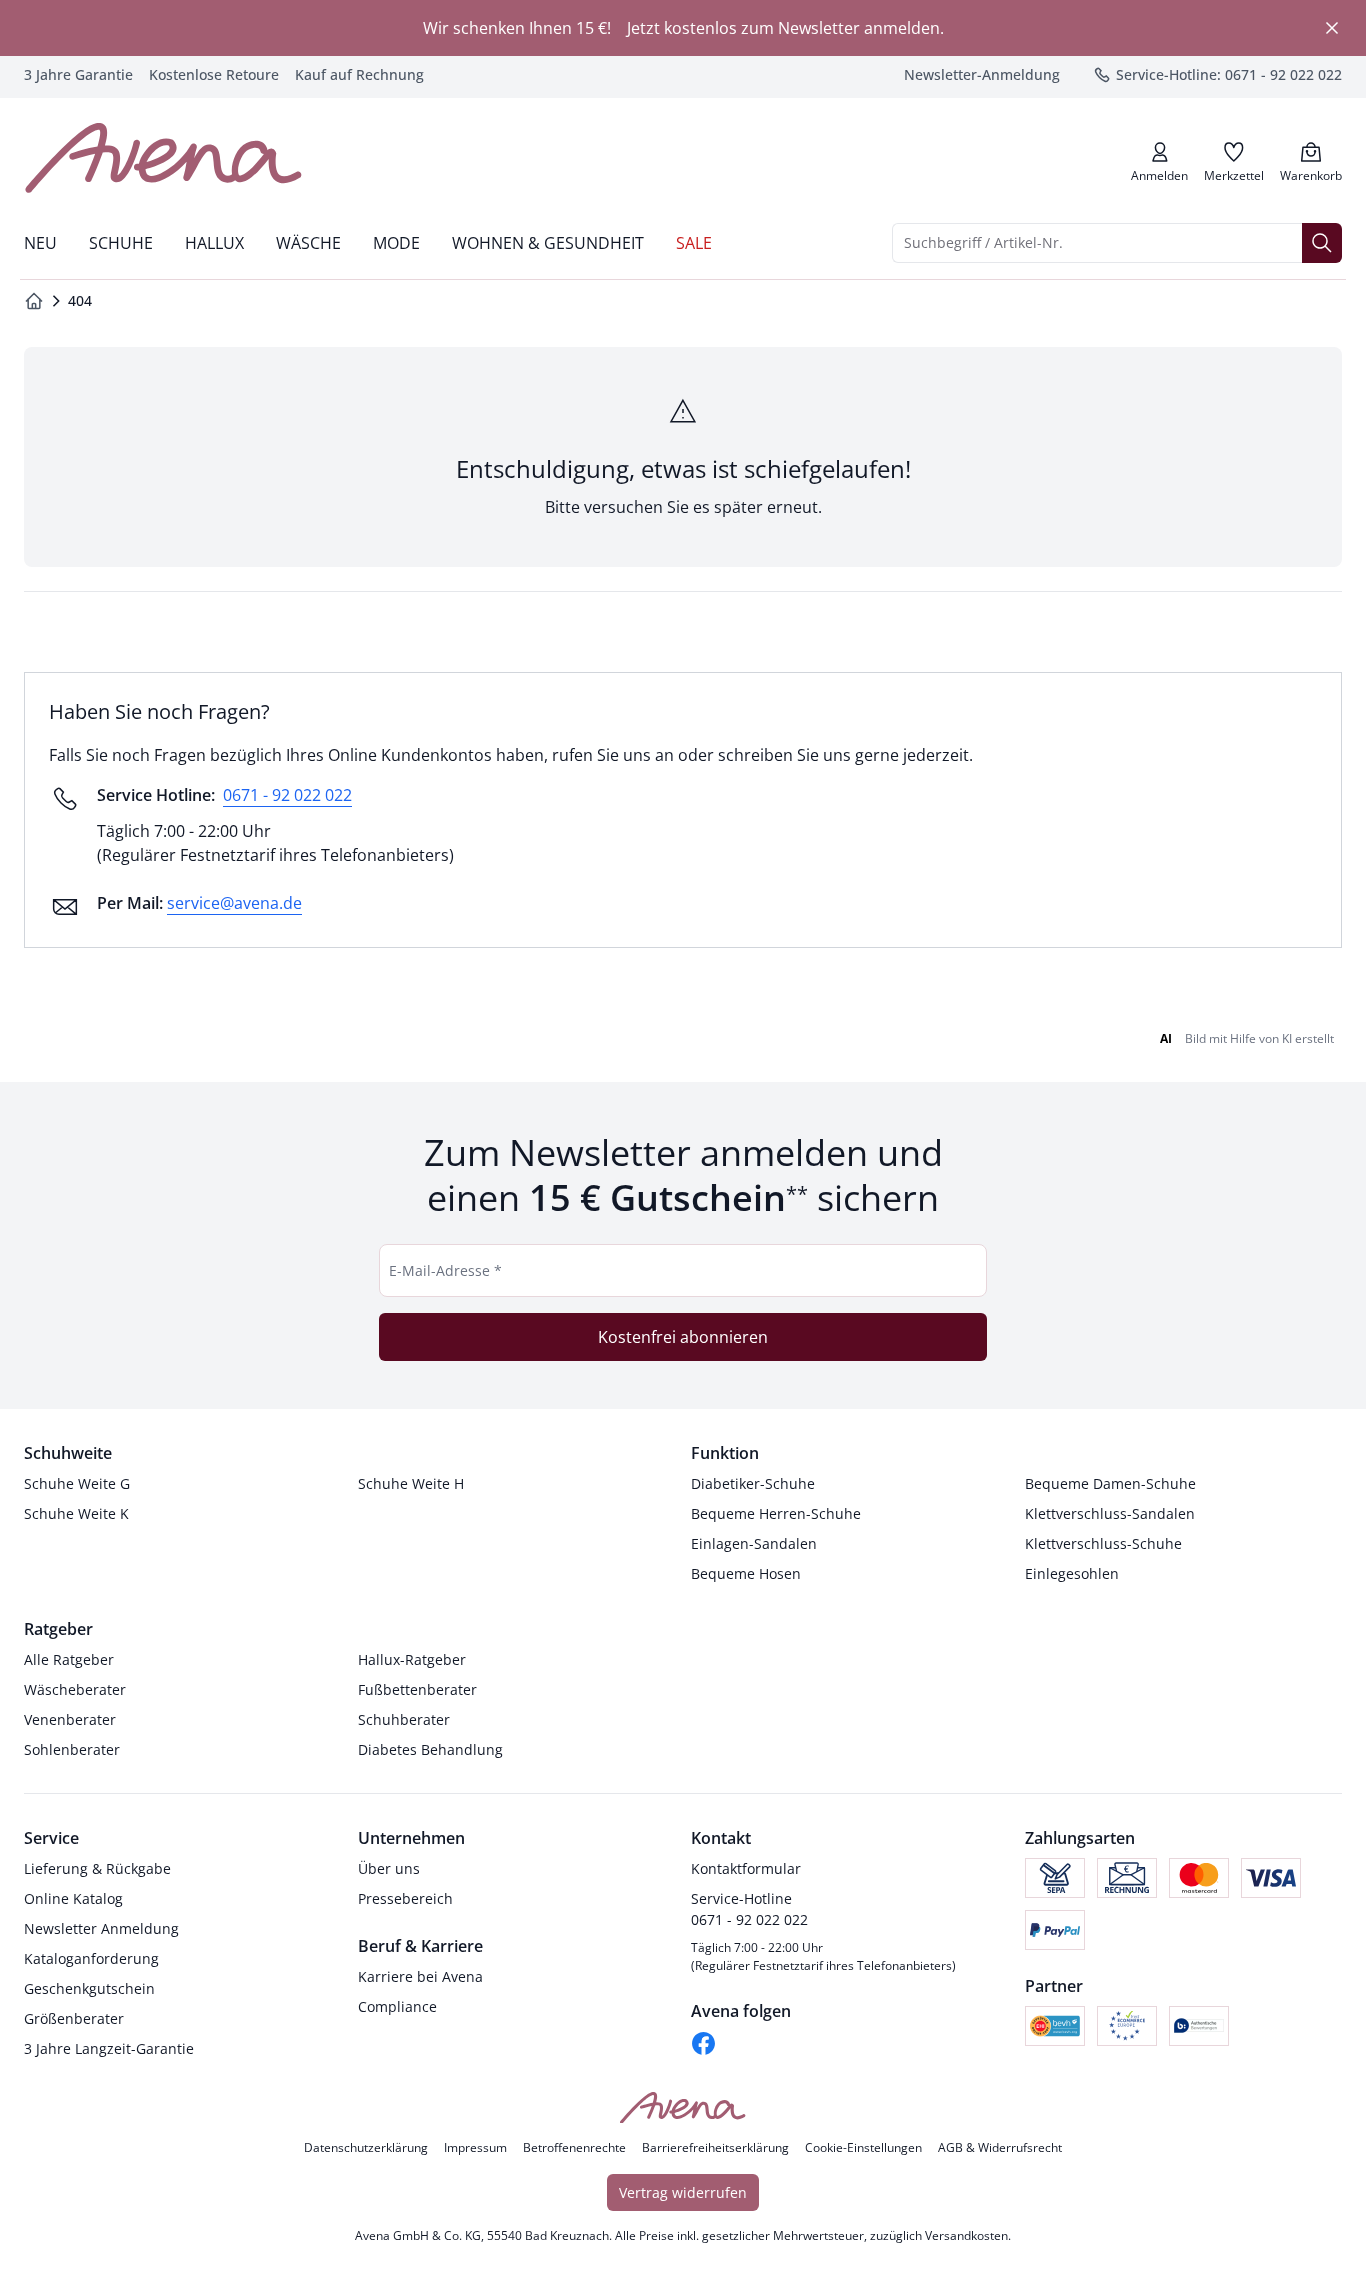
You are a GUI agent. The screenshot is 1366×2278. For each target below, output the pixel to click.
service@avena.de (234, 903)
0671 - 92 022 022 (287, 795)
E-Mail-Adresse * (445, 1270)
